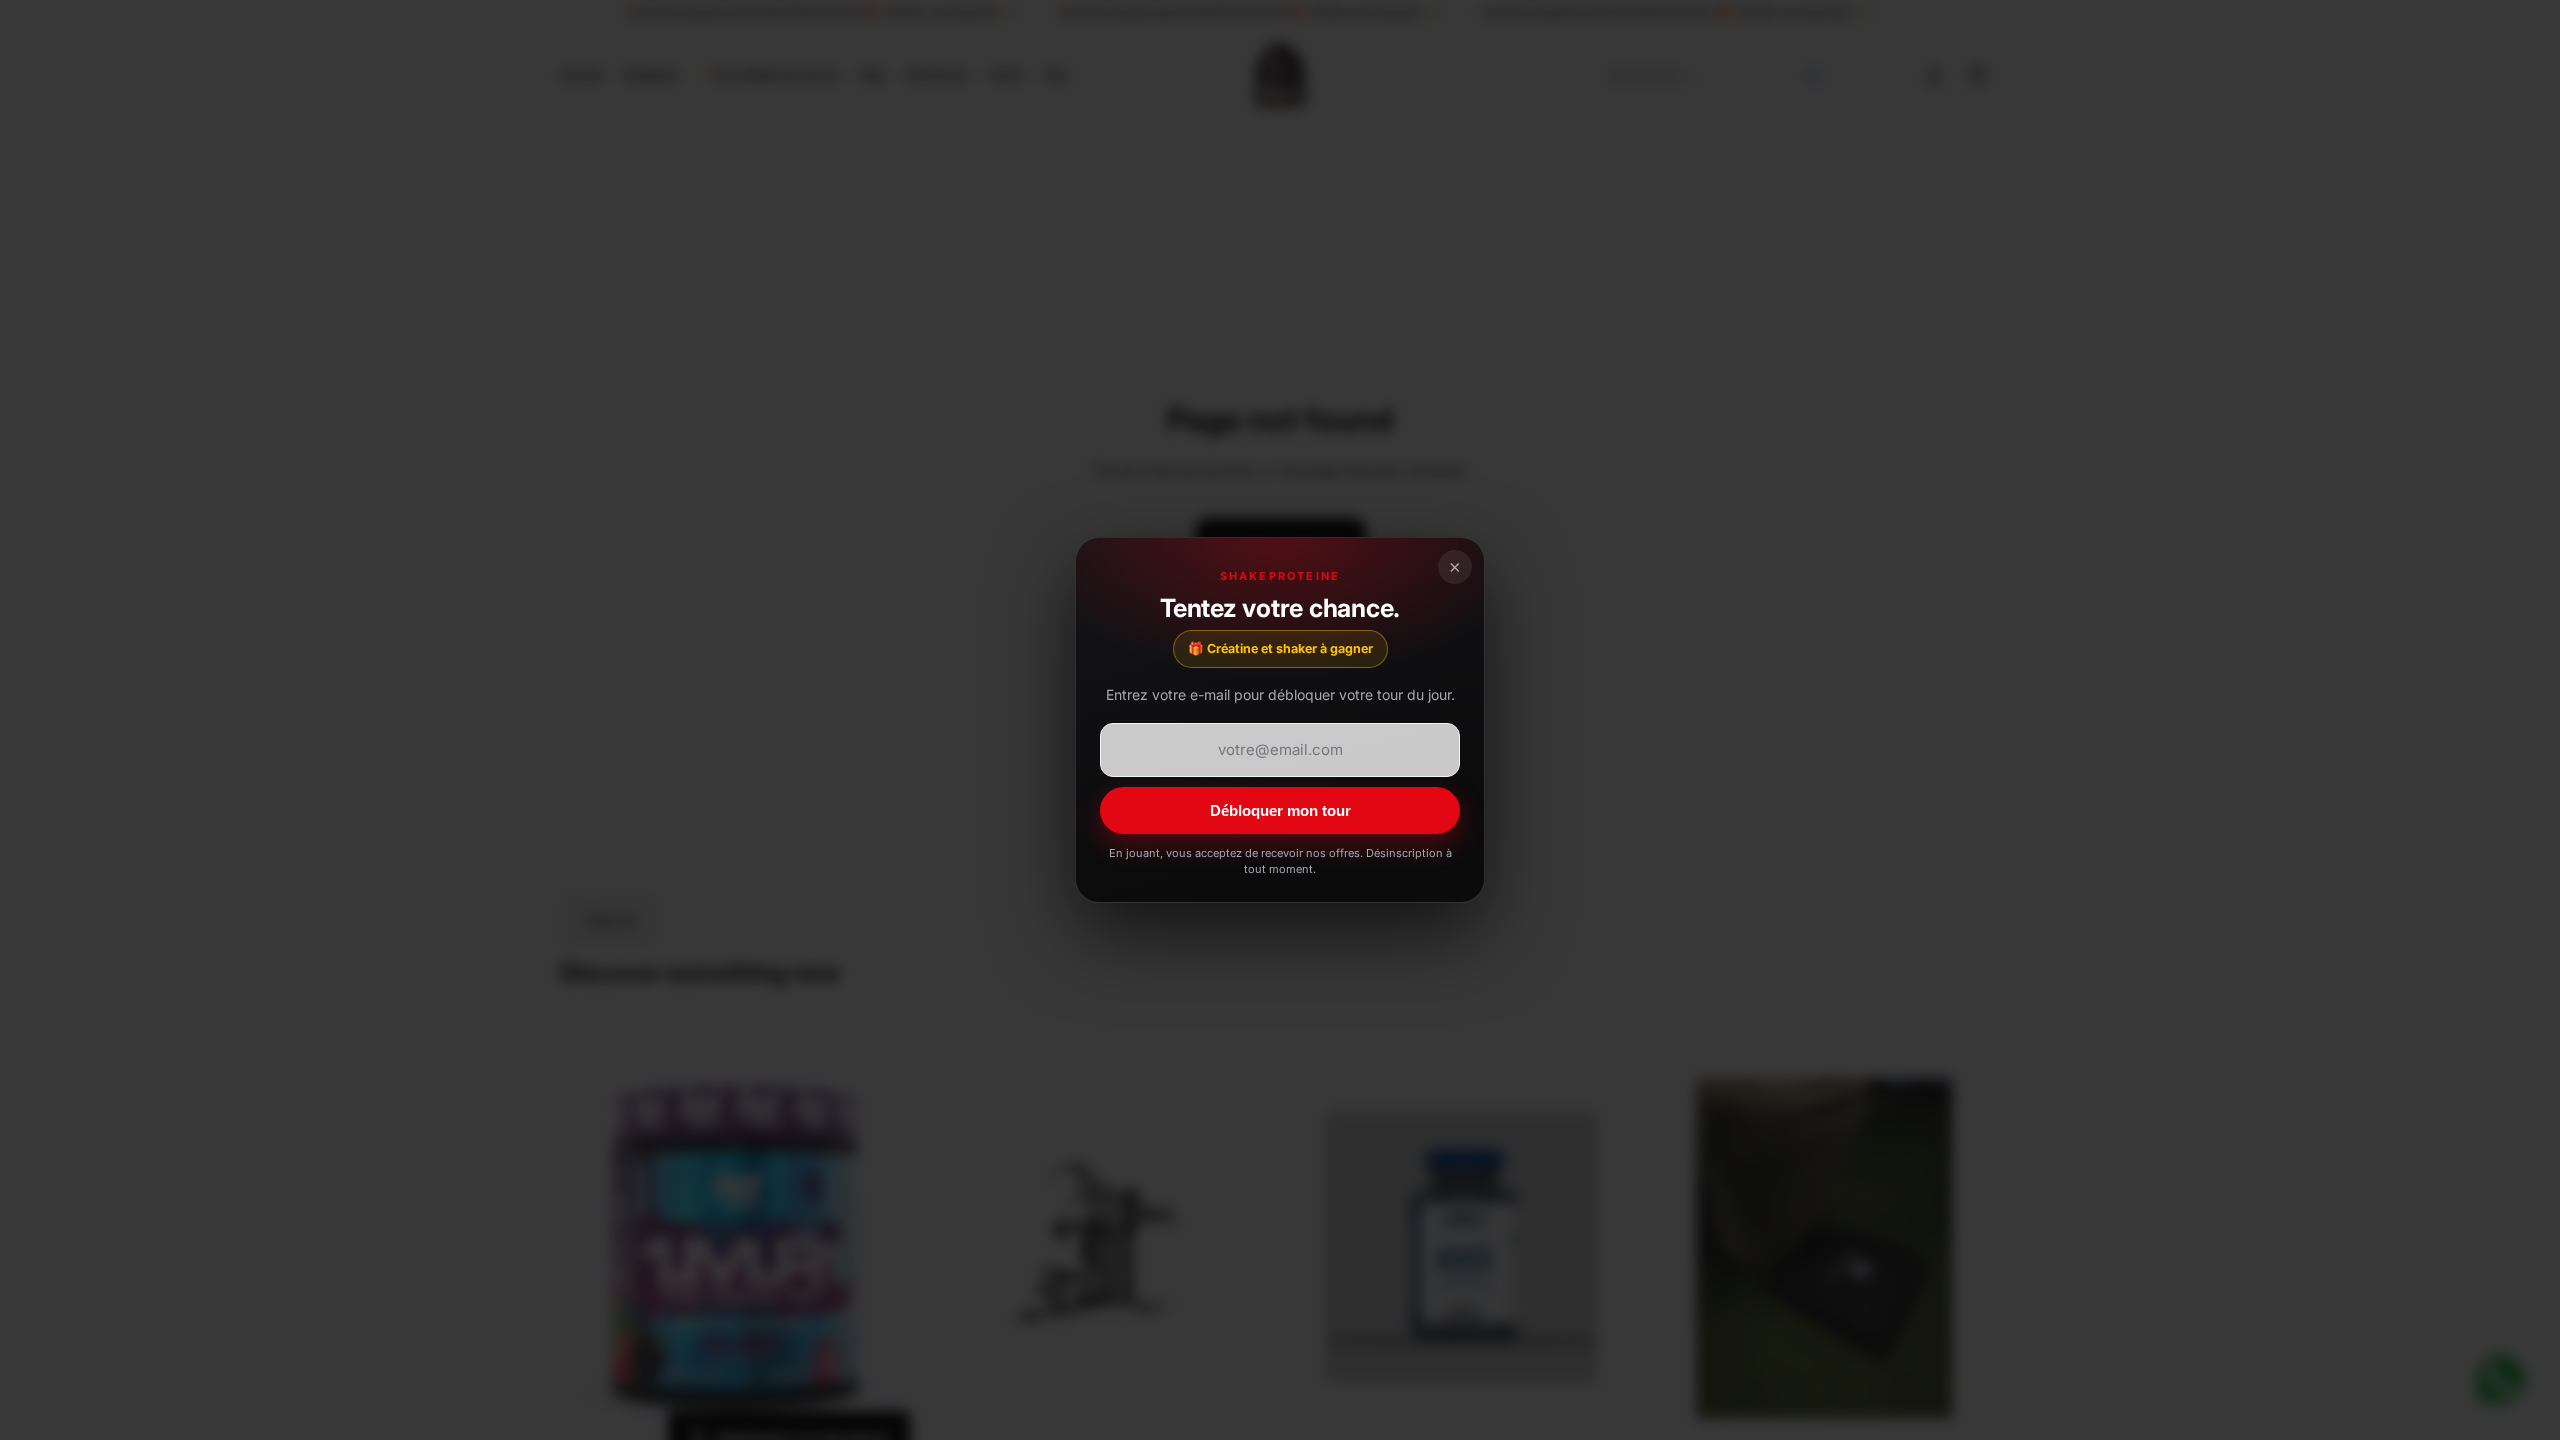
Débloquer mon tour (1280, 810)
